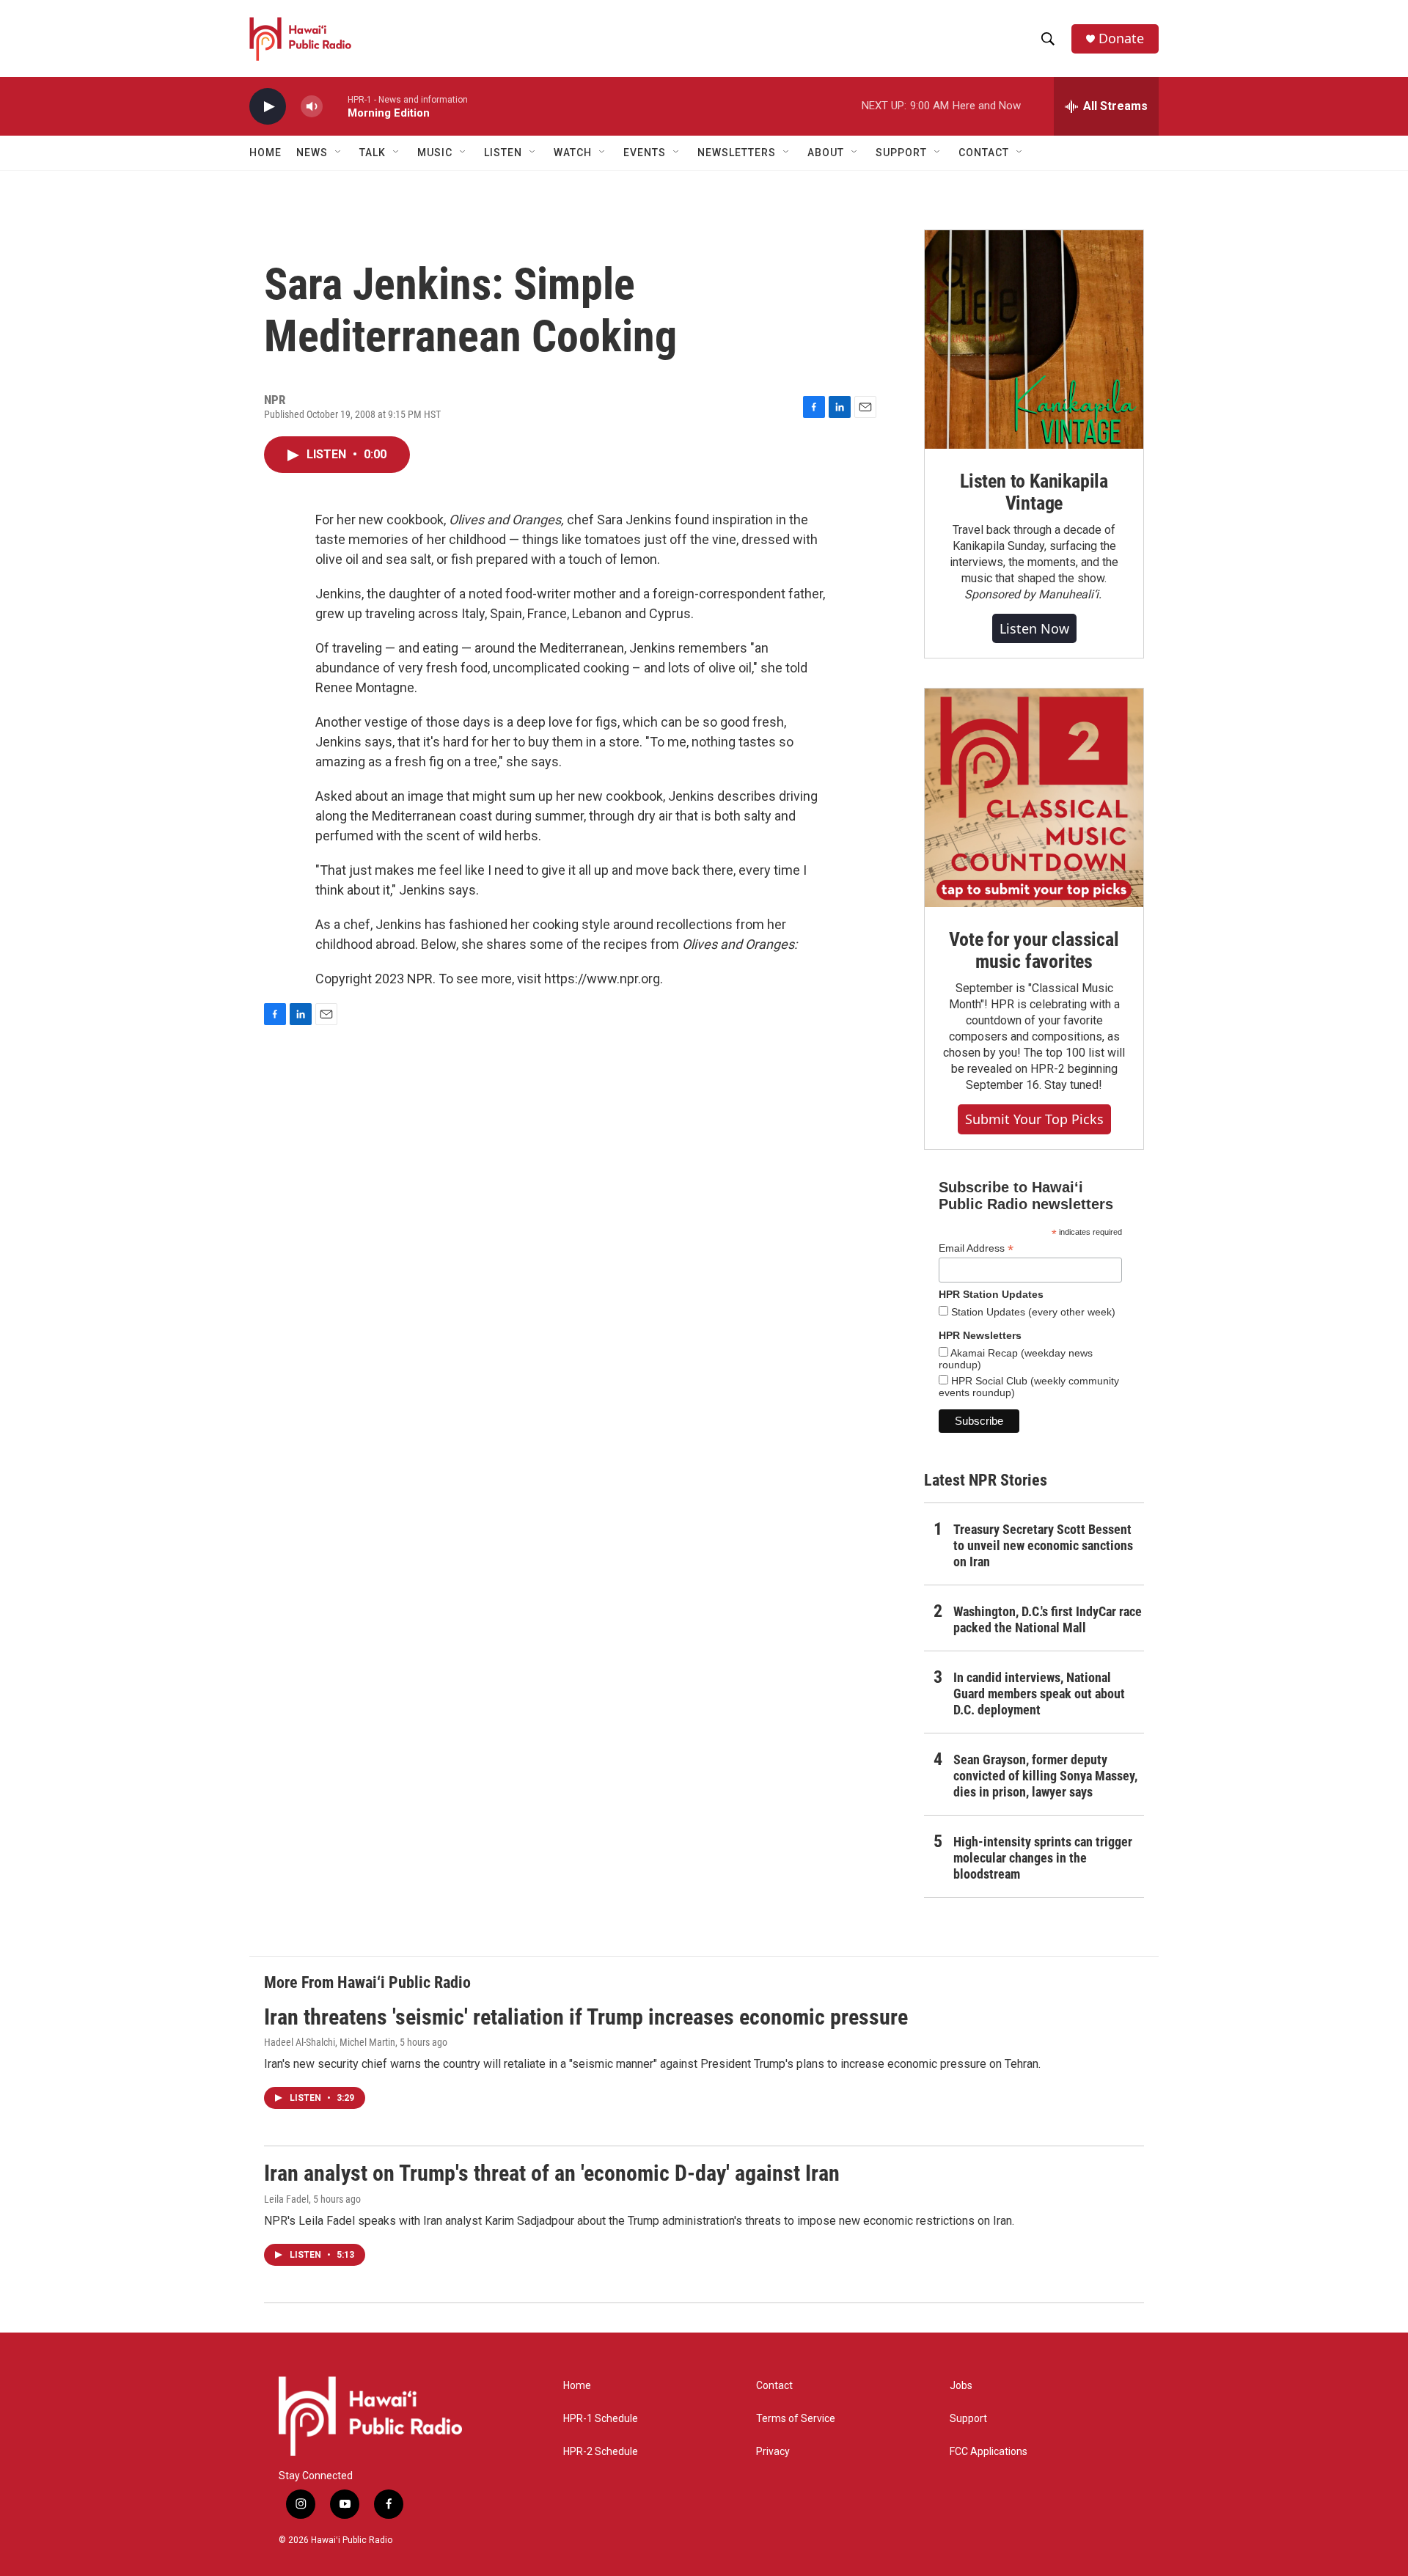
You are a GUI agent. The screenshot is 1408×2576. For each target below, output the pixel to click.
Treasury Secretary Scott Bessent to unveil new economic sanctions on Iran (1043, 1545)
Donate (1121, 38)
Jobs (961, 2386)
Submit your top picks (1034, 1119)
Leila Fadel (286, 2199)
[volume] (312, 107)
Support (968, 2419)
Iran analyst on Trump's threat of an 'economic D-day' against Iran (552, 2173)
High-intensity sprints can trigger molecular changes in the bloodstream (1043, 1858)
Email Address (976, 1248)
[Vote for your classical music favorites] (1034, 798)
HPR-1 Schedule (601, 2419)
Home (265, 153)
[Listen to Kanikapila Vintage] (1034, 340)
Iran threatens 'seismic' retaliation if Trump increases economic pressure (586, 2017)
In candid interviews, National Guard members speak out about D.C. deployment (1039, 1694)
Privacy (773, 2452)
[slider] (335, 106)
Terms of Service (796, 2419)
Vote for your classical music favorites (1034, 950)
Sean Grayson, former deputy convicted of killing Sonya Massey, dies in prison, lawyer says (1045, 1776)
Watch (573, 153)
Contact (774, 2386)
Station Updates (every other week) (1032, 1312)
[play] (268, 107)
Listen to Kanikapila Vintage (1034, 492)
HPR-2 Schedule (601, 2452)
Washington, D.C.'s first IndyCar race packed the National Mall (1048, 1619)
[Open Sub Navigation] (339, 153)
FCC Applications (989, 2452)
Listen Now (1034, 628)
